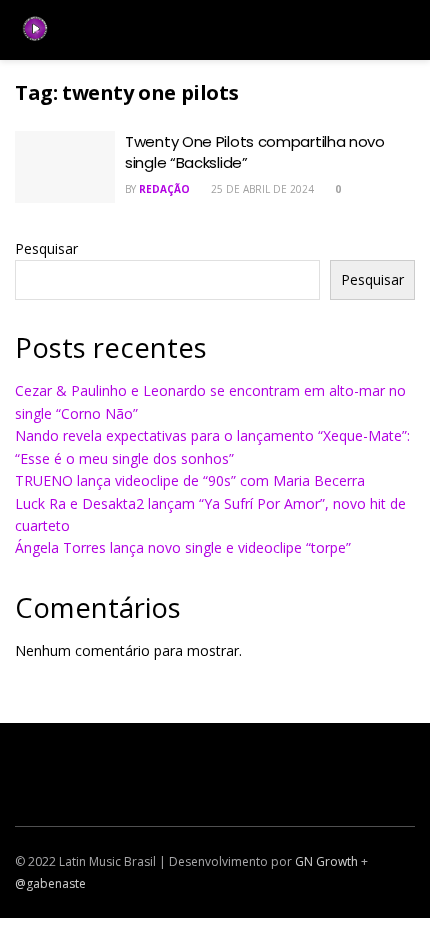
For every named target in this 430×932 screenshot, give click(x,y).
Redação (164, 189)
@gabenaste (50, 883)
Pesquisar (46, 248)
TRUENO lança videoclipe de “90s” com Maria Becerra (190, 480)
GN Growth (326, 861)
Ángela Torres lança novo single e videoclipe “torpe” (183, 547)
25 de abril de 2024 (261, 189)
